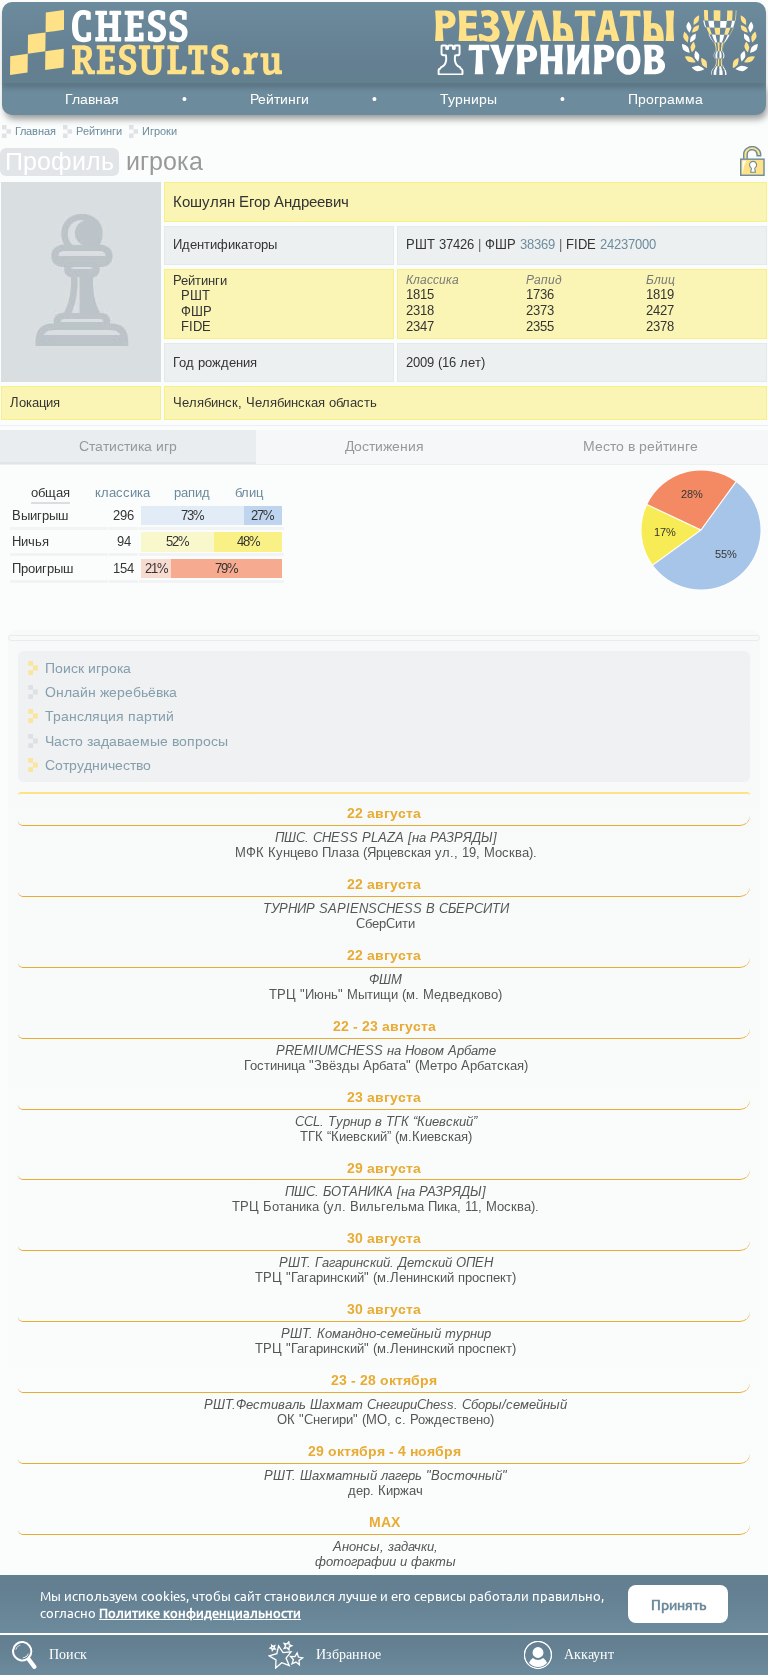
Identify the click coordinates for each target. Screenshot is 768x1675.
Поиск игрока (88, 668)
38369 (537, 244)
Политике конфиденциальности (200, 1612)
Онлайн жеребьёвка (111, 692)
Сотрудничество (98, 765)
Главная (92, 99)
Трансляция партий (109, 716)
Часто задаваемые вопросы (136, 741)
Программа (665, 99)
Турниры (468, 99)
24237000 (628, 244)
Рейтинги (279, 99)
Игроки (159, 131)
